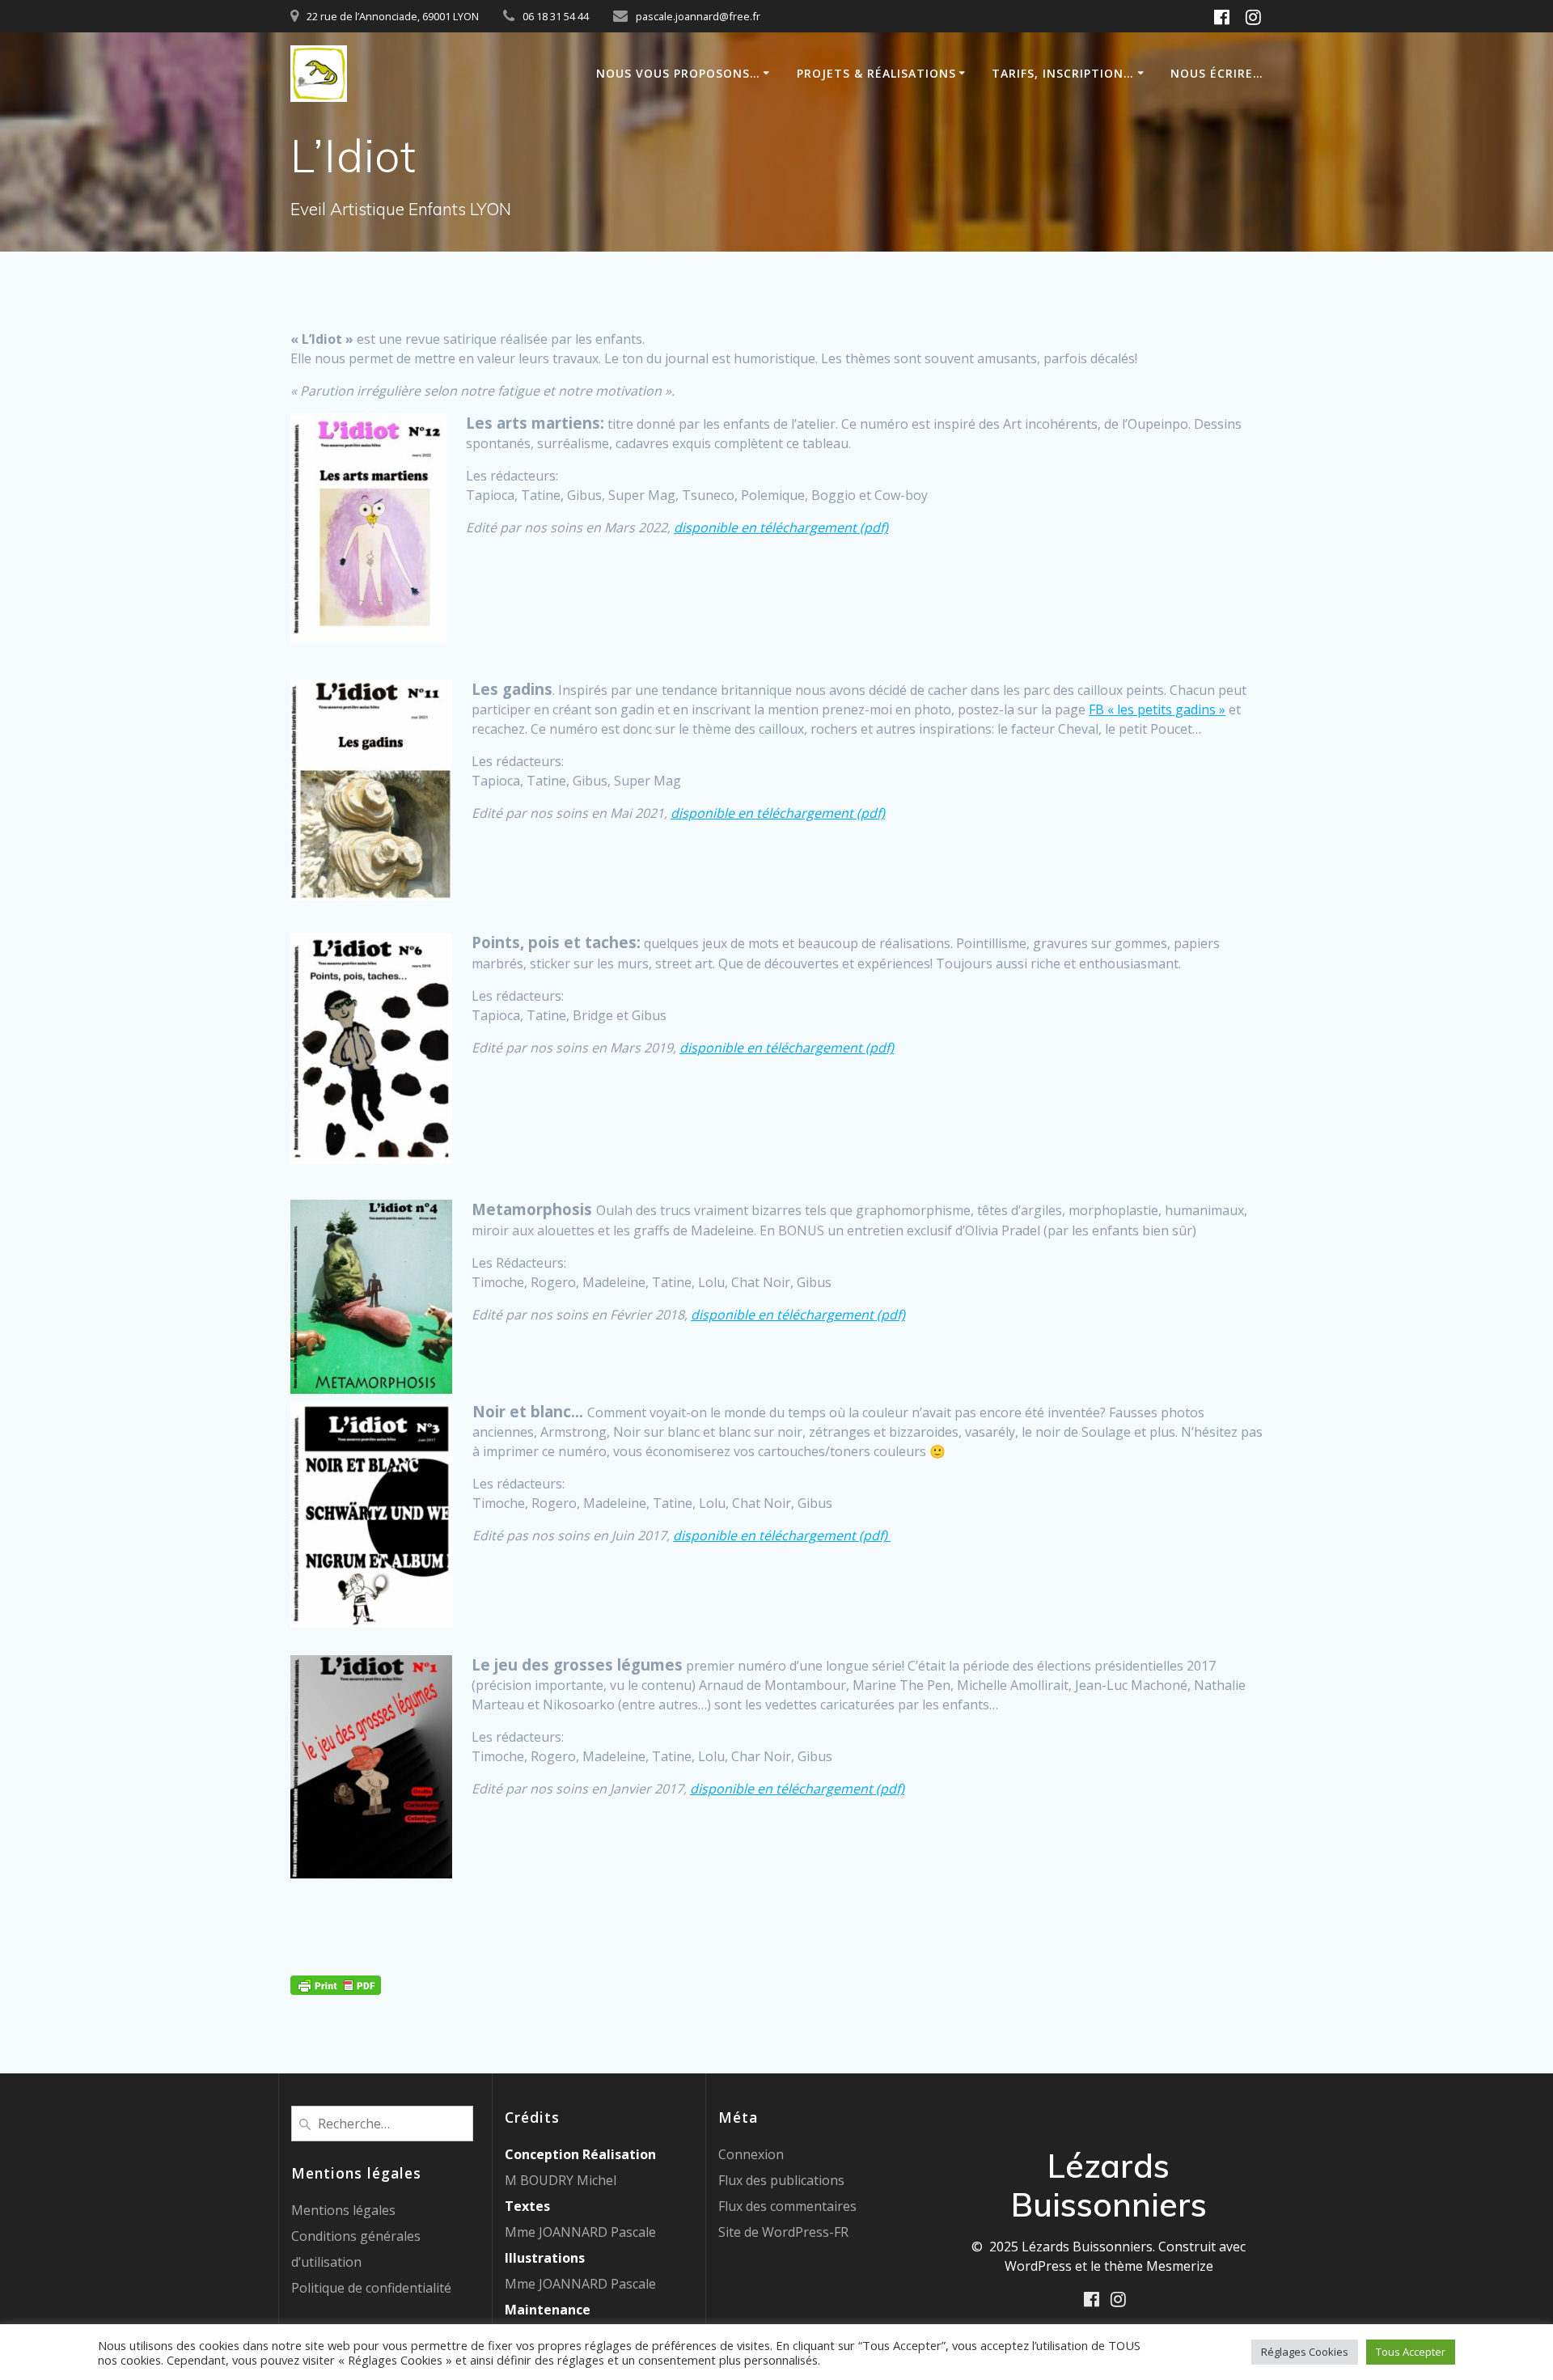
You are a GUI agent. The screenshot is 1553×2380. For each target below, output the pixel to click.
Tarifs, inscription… (1063, 73)
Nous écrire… (1217, 73)
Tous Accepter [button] (1411, 2352)
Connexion (751, 2154)
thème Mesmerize (1159, 2266)
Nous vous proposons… (678, 73)
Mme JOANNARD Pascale (580, 2232)
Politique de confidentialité (371, 2288)
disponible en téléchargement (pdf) (781, 527)
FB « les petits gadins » (1157, 709)
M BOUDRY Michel (561, 2180)
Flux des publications (781, 2180)
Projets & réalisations (876, 73)
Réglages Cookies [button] (1305, 2352)
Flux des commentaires (787, 2206)
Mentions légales (343, 2210)
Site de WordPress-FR (783, 2232)
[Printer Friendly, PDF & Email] (336, 1983)
